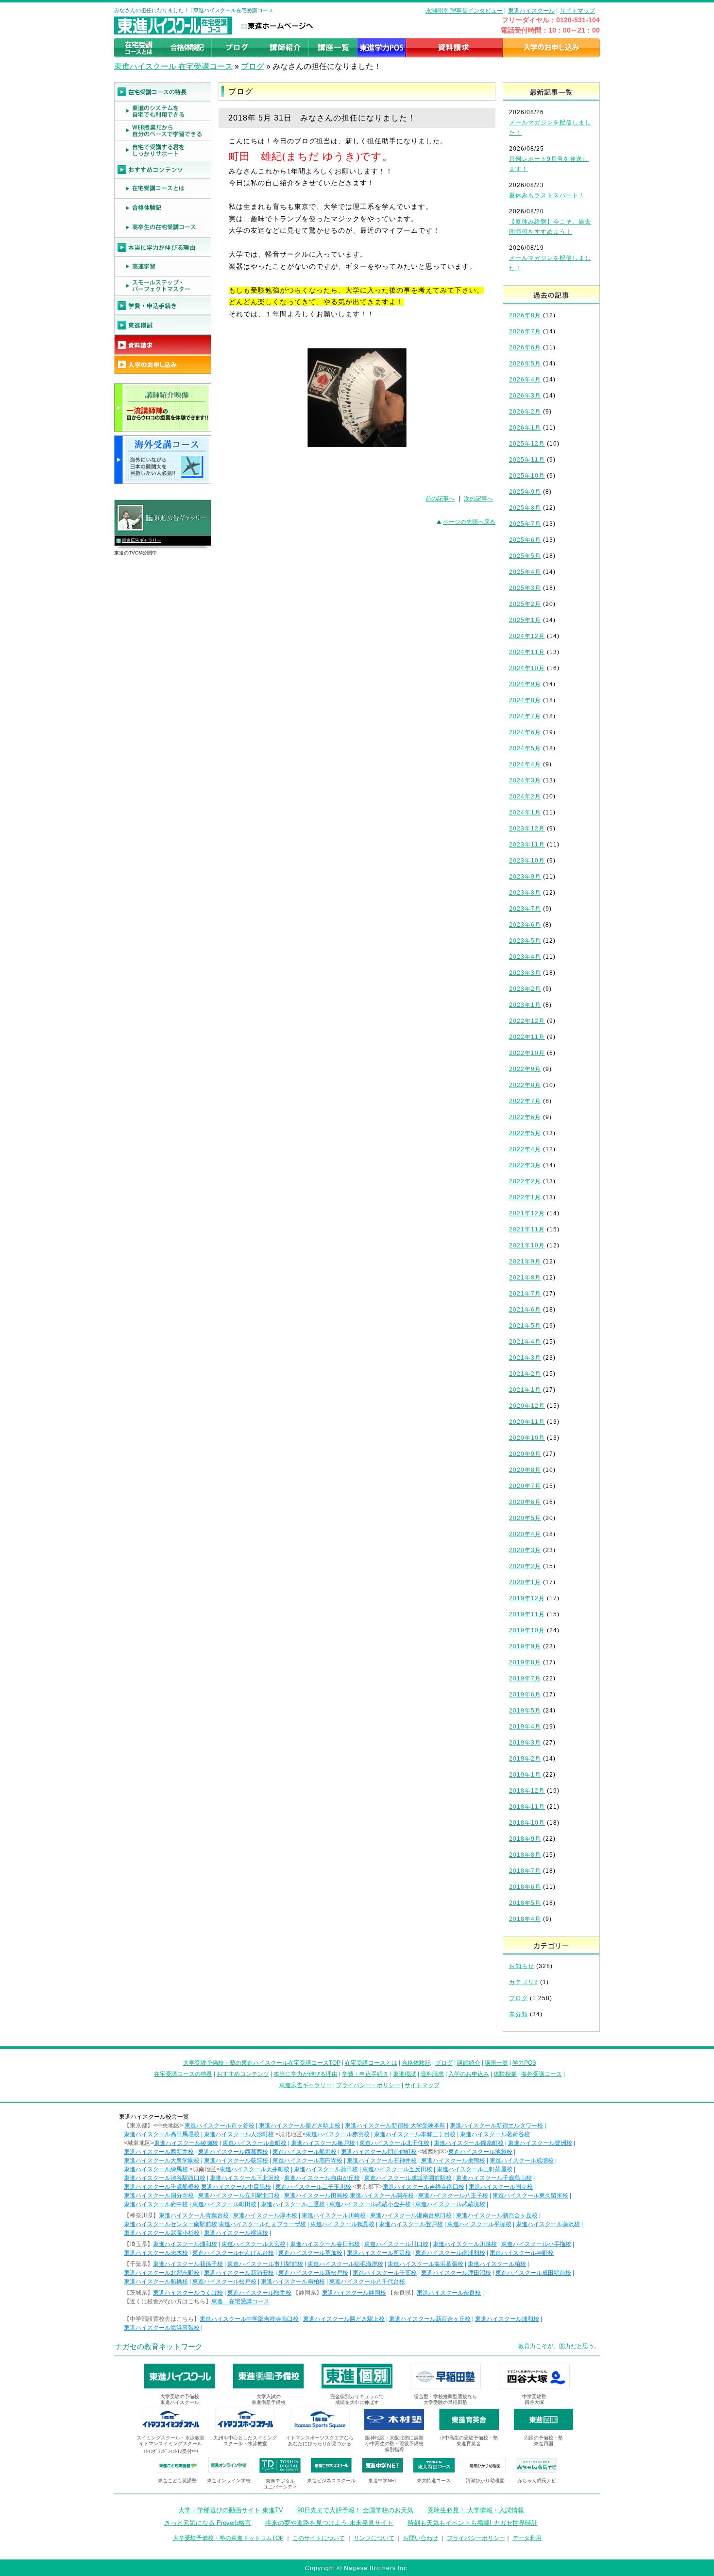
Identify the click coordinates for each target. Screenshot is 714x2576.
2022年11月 (527, 1037)
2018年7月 (525, 1871)
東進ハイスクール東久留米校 (530, 2196)
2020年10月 (527, 1438)
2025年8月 (525, 508)
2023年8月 (525, 893)
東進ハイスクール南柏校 (293, 2282)
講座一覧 (496, 2063)
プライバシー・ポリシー (368, 2085)
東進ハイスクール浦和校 (185, 2244)
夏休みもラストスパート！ (547, 195)
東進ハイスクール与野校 (522, 2253)
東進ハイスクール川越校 (465, 2244)
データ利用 (527, 2538)
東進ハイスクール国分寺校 (159, 2196)
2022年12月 (527, 1021)
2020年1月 (525, 1582)
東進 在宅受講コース (240, 2301)
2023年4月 (525, 957)
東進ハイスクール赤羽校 (338, 2134)
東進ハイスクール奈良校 (449, 2293)
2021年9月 (525, 1262)
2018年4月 (525, 1919)
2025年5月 (525, 556)
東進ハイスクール (531, 11)
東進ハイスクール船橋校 (156, 2282)
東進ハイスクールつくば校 (188, 2293)
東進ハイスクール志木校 (156, 2253)
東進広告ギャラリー (142, 540)
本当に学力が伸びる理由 (306, 2074)
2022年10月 (527, 1053)
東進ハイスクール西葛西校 (233, 2152)
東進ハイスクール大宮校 (254, 2244)
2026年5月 (525, 363)
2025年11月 (527, 460)
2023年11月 (527, 845)
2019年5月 (525, 1711)
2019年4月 (525, 1727)
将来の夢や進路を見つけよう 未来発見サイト (329, 2523)
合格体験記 (416, 2063)
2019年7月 (525, 1678)
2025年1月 (525, 620)
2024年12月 (527, 636)
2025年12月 (527, 444)
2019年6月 (525, 1694)
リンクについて (374, 2538)
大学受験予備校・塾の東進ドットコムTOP (228, 2538)
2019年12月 (527, 1598)
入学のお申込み (469, 2074)
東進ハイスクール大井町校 (255, 2169)
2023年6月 (525, 925)
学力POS (524, 2063)
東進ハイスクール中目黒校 (236, 2187)
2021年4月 (525, 1342)
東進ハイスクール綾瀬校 (186, 2143)
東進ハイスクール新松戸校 (313, 2273)
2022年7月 (525, 1101)
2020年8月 (525, 1470)
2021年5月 (525, 1326)
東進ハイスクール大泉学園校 (162, 2161)
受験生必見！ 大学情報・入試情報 (476, 2510)
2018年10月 (527, 1823)
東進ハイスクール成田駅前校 (533, 2273)
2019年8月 (525, 1662)
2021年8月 (525, 1278)
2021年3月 (525, 1358)
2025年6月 (525, 540)
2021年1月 (525, 1390)
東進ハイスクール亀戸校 (323, 2143)
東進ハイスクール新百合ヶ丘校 (497, 2215)
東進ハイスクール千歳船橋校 (162, 2187)
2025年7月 (525, 524)
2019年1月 (525, 1775)
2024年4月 (525, 764)
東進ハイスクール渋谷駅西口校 (165, 2178)
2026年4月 (525, 380)
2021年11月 (527, 1229)
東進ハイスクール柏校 (497, 2264)
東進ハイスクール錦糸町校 (469, 2143)
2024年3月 (525, 780)
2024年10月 (527, 668)
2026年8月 (525, 315)
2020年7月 (525, 1486)
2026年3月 (525, 396)
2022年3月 (525, 1165)
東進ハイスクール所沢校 (379, 2253)
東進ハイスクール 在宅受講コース (173, 66)
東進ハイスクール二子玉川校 (313, 2187)
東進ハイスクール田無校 (316, 2196)
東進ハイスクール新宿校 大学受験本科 (395, 2126)
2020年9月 (525, 1454)
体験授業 (505, 2074)
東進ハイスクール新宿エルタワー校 (496, 2126)
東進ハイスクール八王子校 (453, 2196)
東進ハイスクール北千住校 (394, 2143)
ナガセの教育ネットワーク (159, 2346)
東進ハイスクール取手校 (259, 2293)
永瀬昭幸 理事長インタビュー (464, 11)
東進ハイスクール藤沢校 (548, 2224)
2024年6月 (525, 732)
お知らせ (522, 1966)
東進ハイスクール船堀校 (305, 2152)
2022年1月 (525, 1197)
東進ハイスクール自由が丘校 (322, 2178)
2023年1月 (525, 1005)
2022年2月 (525, 1181)
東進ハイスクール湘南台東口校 (411, 2215)
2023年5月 (525, 941)
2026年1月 (525, 428)
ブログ (253, 66)
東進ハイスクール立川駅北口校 (239, 2196)
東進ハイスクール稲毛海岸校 (345, 2264)
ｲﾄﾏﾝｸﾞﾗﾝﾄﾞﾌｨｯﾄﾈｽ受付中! (171, 2451)
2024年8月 (525, 700)
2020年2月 (525, 1566)
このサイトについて (319, 2538)
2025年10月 (527, 476)
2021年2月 (525, 1374)
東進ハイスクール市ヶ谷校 (220, 2126)
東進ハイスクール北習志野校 (162, 2273)
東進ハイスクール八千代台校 (367, 2282)
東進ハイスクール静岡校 (354, 2293)
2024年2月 (525, 796)
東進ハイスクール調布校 (382, 2196)
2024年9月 (525, 684)
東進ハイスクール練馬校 (156, 2169)
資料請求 (432, 2074)
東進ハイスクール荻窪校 (236, 2161)
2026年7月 (525, 331)
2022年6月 (525, 1117)
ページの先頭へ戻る (469, 522)
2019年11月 (527, 1614)
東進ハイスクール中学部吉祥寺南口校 (249, 2319)
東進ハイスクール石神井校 (382, 2161)
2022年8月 (525, 1085)
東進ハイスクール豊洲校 (540, 2143)
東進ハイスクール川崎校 (334, 2215)
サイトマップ (578, 11)
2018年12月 (527, 1791)
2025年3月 (525, 588)
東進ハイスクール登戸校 (411, 2224)
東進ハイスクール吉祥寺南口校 (424, 2187)
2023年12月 (527, 829)
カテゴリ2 (524, 1982)
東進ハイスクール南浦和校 (450, 2253)
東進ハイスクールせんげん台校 (233, 2253)
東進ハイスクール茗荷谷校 (495, 2134)
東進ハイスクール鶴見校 (342, 2224)
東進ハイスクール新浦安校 (239, 2273)
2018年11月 (527, 1807)
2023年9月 (525, 877)
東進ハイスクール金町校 (255, 2143)
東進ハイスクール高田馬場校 (162, 2134)
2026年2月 (525, 412)
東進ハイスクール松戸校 (224, 2282)
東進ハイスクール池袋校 (480, 2152)
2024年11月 (527, 652)
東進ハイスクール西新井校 (159, 2152)
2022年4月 (525, 1149)
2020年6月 (525, 1502)
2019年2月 (525, 1759)
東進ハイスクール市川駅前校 (265, 2264)
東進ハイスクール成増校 (522, 2161)
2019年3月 (525, 1743)
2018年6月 (525, 1887)
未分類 (518, 2014)
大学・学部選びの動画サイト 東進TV (231, 2510)
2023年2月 (525, 989)
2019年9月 (525, 1646)
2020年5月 (525, 1518)
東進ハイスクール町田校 (224, 2204)
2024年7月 (525, 716)
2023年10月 (527, 861)
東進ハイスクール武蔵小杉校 (162, 2233)
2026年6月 (525, 347)
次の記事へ (478, 499)
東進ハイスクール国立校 (501, 2187)
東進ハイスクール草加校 (310, 2253)
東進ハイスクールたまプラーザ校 (262, 2224)
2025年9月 (525, 492)
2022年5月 (525, 1133)
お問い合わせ (421, 2538)
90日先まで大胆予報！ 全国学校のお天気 (355, 2510)
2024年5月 (525, 748)
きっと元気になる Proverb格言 (208, 2523)
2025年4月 (525, 572)
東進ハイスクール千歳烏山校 (494, 2178)
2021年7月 (525, 1294)
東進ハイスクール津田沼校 (456, 2273)
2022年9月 (525, 1069)
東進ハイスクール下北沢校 (245, 2178)
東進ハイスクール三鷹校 (293, 2204)
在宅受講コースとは (371, 2063)
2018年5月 (525, 1903)
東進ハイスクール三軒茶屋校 (475, 2169)
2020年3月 (525, 1550)
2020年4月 (525, 1534)
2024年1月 (525, 813)
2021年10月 (527, 1245)
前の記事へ (440, 499)
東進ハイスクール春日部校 (325, 2244)
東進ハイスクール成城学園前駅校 (408, 2178)
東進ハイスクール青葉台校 (194, 2215)
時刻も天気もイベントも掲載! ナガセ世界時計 (473, 2523)
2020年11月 (527, 1422)
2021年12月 (527, 1213)
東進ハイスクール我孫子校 (188, 2264)
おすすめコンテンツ (243, 2074)
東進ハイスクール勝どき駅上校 (300, 2126)
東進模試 (405, 2074)
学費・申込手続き (365, 2074)
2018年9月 (525, 1839)
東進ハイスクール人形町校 (239, 2134)
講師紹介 (469, 2063)
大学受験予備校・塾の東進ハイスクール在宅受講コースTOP (262, 2063)
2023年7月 (525, 909)
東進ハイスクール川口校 (396, 2244)
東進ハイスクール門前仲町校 (379, 2152)
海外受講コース (542, 2074)
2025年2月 (525, 604)
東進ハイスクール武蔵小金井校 (370, 2204)
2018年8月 (525, 1855)
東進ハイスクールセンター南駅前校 (170, 2224)
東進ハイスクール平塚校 (479, 2224)
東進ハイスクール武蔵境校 (450, 2204)
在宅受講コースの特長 (183, 2074)
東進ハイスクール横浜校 (236, 2233)
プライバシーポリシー (476, 2538)
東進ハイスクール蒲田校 (326, 2169)
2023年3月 (525, 973)
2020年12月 (527, 1406)
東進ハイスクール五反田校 (397, 2169)
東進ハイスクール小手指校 (536, 2244)
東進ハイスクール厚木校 (265, 2215)
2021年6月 (525, 1310)
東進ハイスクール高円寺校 (307, 2161)
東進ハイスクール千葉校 (385, 2273)
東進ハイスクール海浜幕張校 (425, 2264)
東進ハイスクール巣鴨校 (453, 2161)
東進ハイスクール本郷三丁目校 (415, 2134)
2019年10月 (527, 1630)
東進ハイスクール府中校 (156, 2204)
